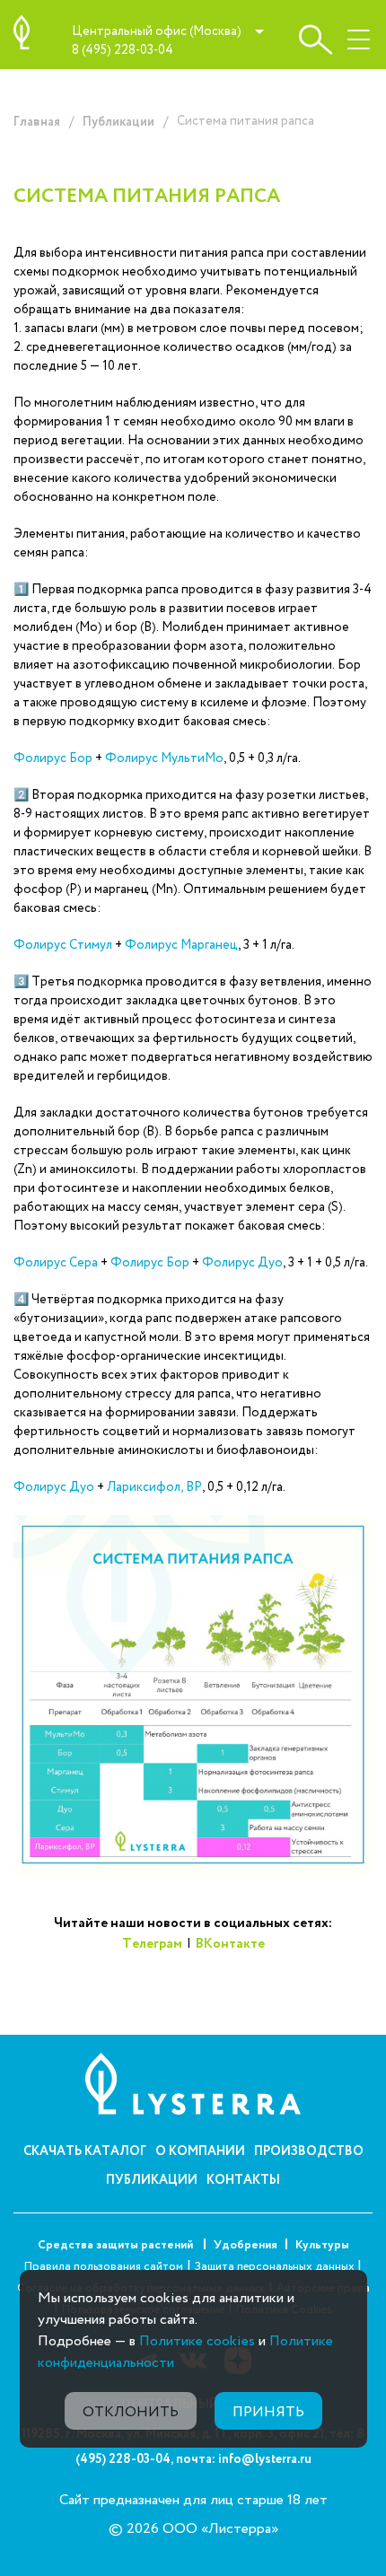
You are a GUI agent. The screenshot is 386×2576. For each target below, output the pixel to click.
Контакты (243, 2180)
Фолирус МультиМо (164, 758)
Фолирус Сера (56, 1263)
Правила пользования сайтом (104, 2267)
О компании (200, 2151)
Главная (37, 122)
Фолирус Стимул (63, 945)
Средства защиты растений (117, 2245)
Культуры (322, 2245)
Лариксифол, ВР (154, 1487)
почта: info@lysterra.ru (244, 2459)
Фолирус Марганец (181, 945)
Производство (309, 2151)
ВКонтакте (230, 1944)
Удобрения (246, 2245)
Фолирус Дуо (242, 1263)
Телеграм (152, 1944)
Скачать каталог (85, 2151)
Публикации (118, 122)
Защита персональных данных (276, 2267)
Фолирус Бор (53, 758)
